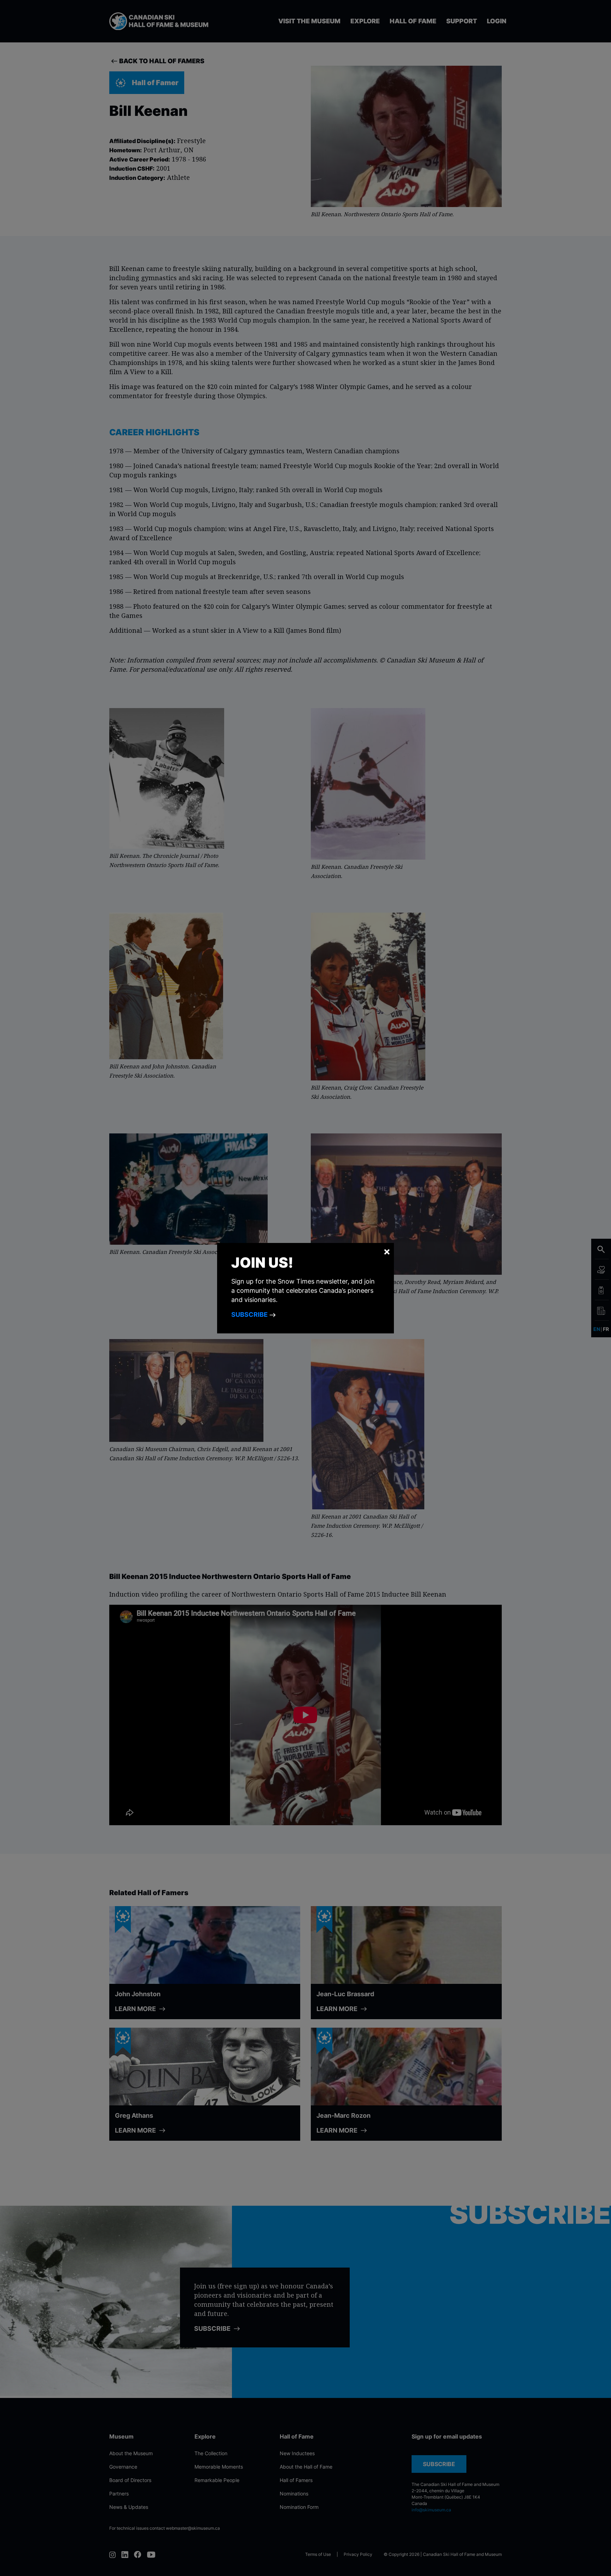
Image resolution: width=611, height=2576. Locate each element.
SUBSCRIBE (250, 1314)
